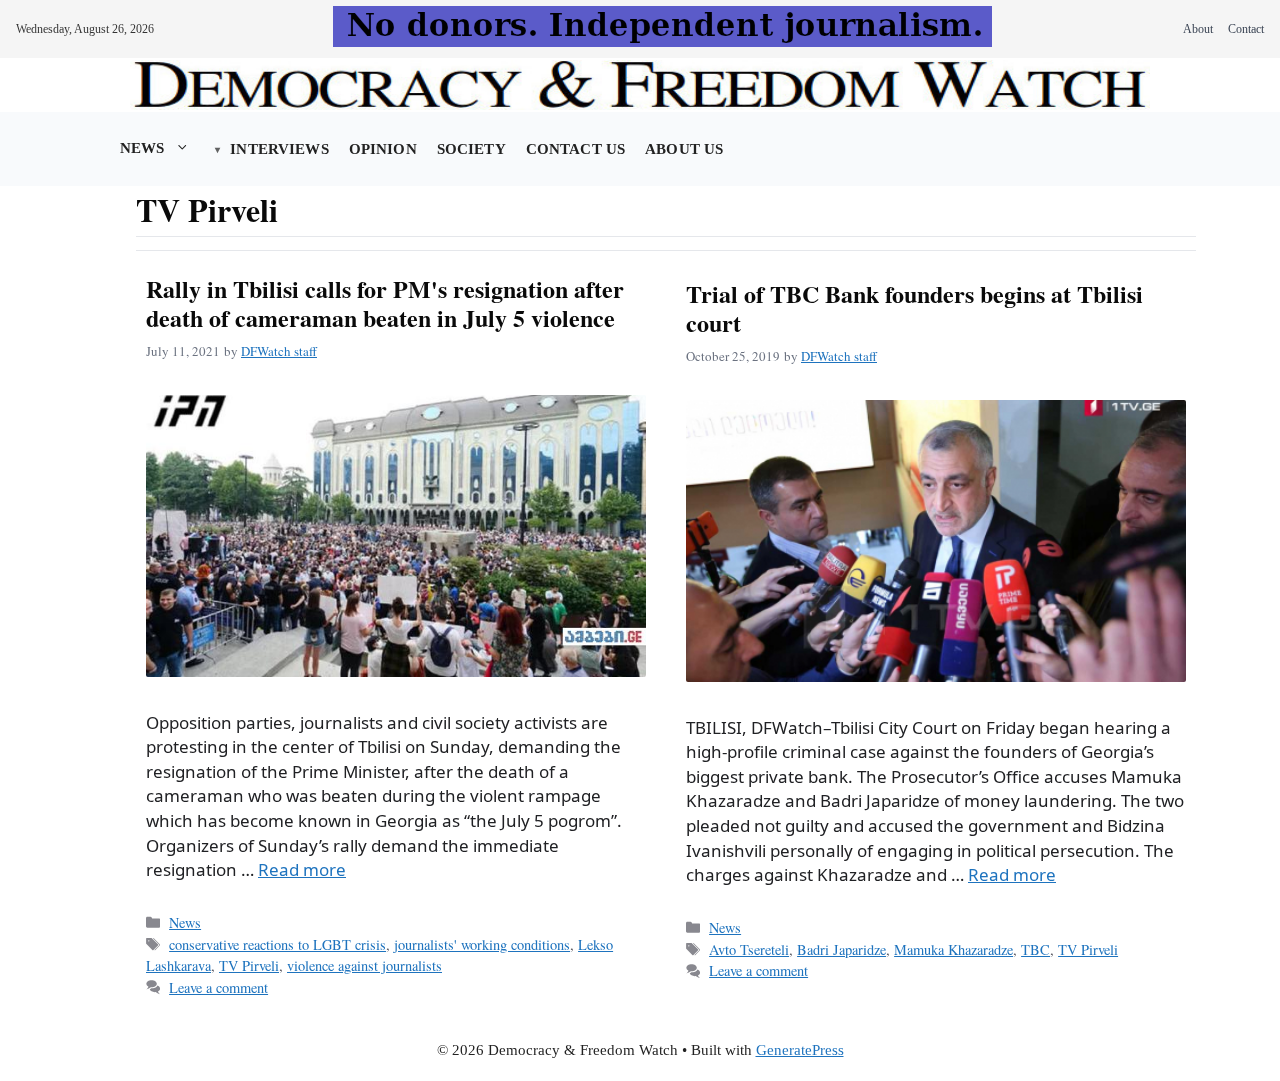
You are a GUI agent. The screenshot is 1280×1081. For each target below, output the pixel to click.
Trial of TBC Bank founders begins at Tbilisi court (914, 308)
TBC (1035, 949)
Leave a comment (218, 987)
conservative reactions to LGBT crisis (277, 944)
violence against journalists (364, 965)
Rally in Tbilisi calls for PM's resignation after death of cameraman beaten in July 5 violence (385, 303)
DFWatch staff (279, 351)
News (142, 148)
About (1198, 29)
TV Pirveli (249, 965)
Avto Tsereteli (749, 949)
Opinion (383, 149)
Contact (1246, 29)
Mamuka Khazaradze (953, 949)
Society (471, 149)
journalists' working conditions (482, 944)
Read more (302, 869)
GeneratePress (800, 1050)
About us (684, 149)
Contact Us (575, 149)
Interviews (279, 149)
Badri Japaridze (841, 949)
